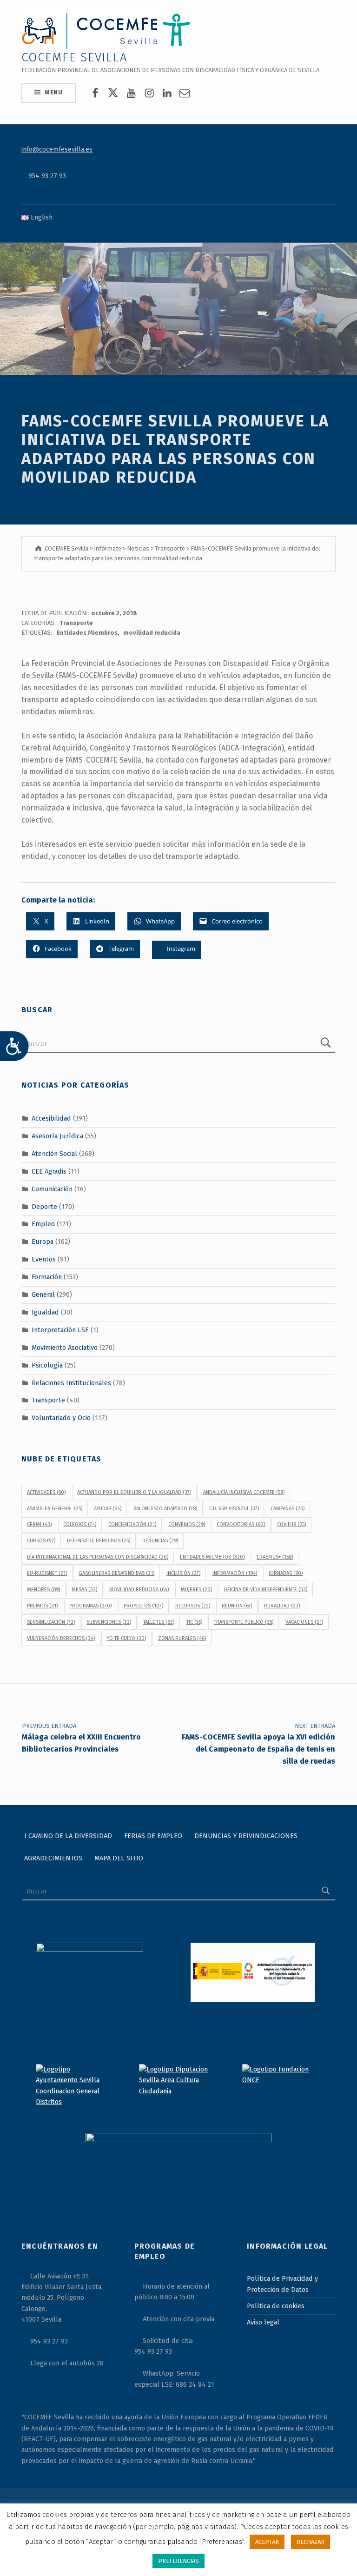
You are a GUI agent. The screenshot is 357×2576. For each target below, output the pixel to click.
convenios (187, 1524)
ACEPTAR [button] (267, 2542)
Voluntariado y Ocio (61, 1418)
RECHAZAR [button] (311, 2542)
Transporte (76, 623)
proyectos (143, 1606)
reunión (237, 1606)
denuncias (160, 1541)
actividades (46, 1492)
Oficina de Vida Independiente (265, 1590)
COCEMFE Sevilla (75, 57)
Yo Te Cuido (126, 1638)
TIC (194, 1622)
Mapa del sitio (119, 1858)
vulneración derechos (61, 1638)
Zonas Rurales (182, 1638)
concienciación (132, 1524)
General (43, 1295)
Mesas (84, 1590)
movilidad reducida (152, 633)
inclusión (183, 1573)
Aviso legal (263, 2322)
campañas (288, 1509)
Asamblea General (55, 1509)
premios (42, 1606)
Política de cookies (276, 2306)
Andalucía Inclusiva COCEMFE (244, 1492)
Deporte (44, 1206)
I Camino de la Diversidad (68, 1836)
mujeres (196, 1590)
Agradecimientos (53, 1858)
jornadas (286, 1573)
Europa (43, 1242)
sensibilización (51, 1622)
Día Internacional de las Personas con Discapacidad (98, 1557)
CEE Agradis (49, 1171)
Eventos (44, 1259)
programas (90, 1606)
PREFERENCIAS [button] (178, 2561)
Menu (54, 92)
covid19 (291, 1524)
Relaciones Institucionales (71, 1382)
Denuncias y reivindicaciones (246, 1836)
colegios (80, 1524)
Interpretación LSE (60, 1330)
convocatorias (241, 1524)
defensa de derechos (99, 1541)
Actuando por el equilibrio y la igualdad (134, 1492)
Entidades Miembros (87, 633)
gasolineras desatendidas (116, 1573)
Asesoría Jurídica (57, 1136)
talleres (159, 1622)
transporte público (244, 1622)
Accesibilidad (51, 1118)
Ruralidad (282, 1606)
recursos (193, 1606)
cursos (41, 1541)
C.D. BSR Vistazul (234, 1509)
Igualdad (45, 1312)
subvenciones (109, 1622)
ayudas (108, 1509)
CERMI (39, 1524)
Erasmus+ (275, 1557)
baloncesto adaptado (165, 1509)
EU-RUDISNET (47, 1573)
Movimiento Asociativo (65, 1348)
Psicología (47, 1365)
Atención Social (54, 1154)
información (235, 1573)
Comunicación (52, 1188)
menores (43, 1590)
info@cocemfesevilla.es (57, 149)
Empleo (43, 1224)
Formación (47, 1277)
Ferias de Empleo (153, 1836)
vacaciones (304, 1622)
